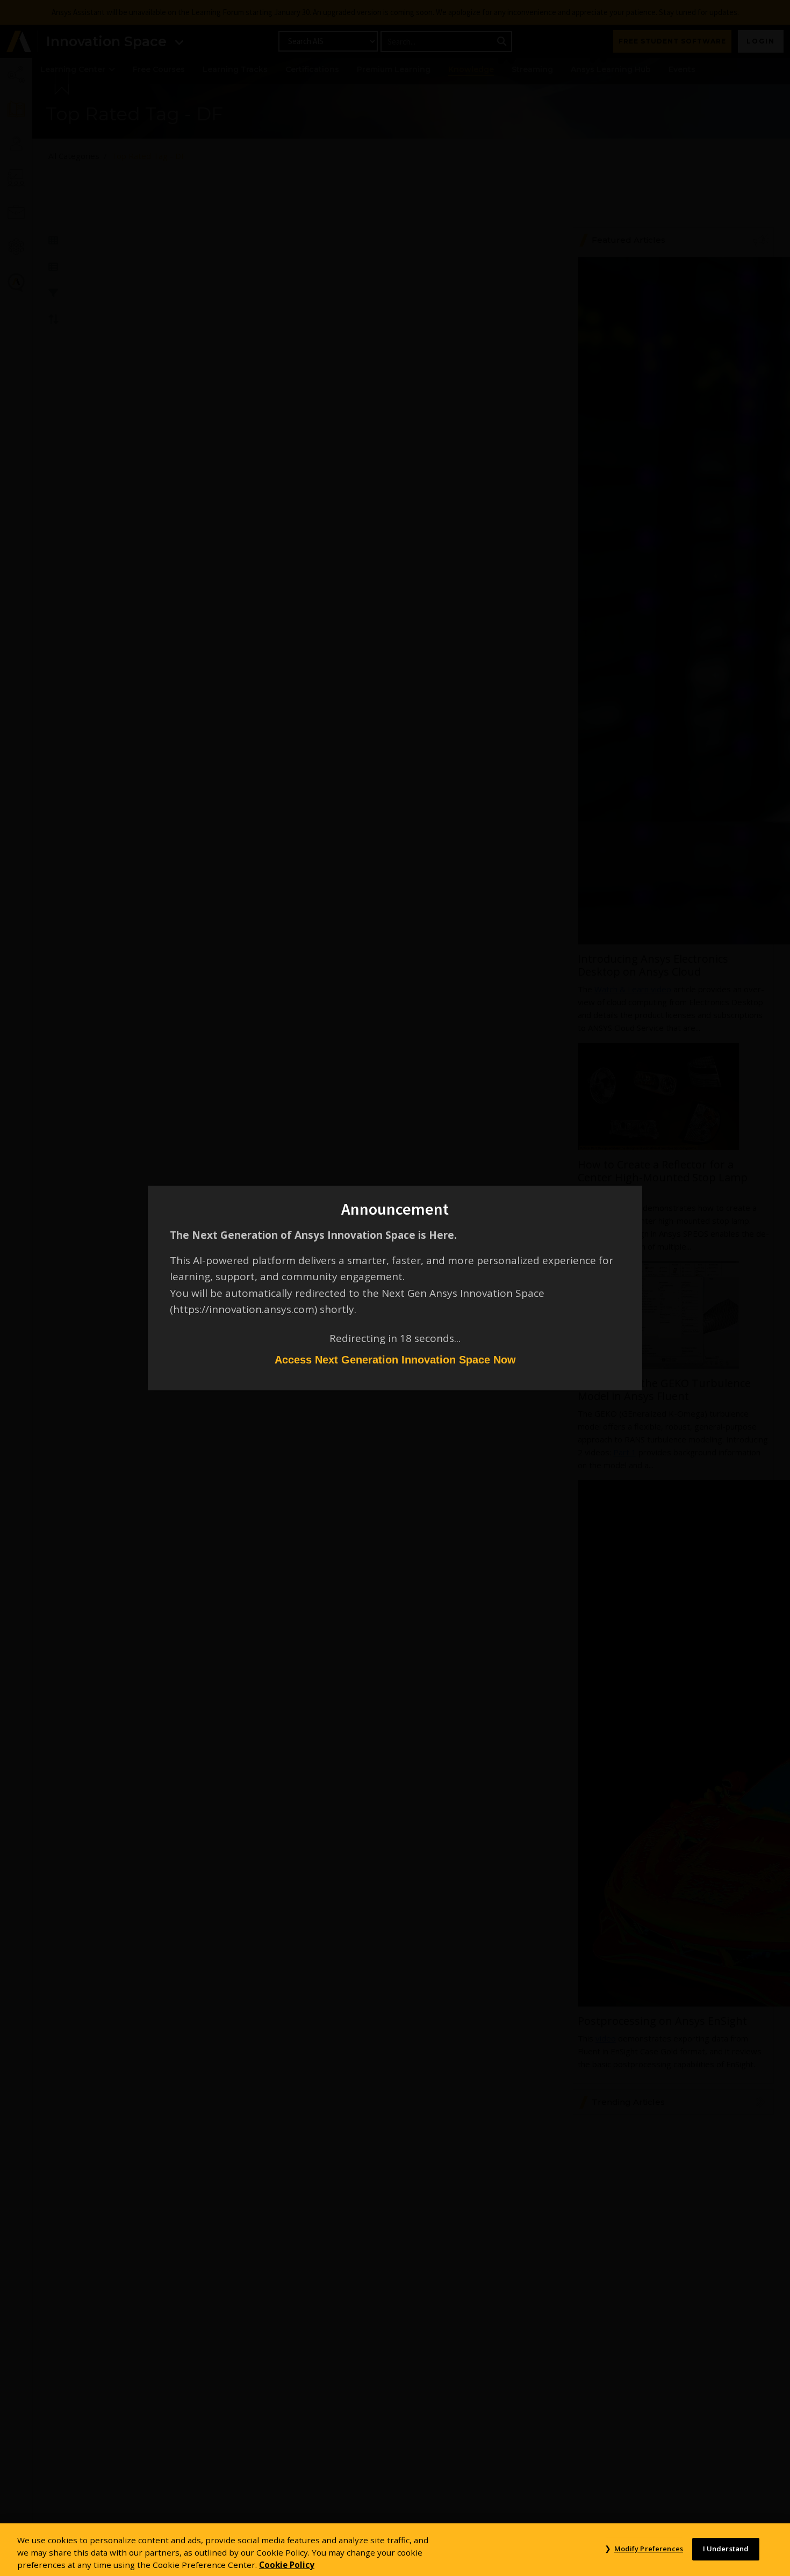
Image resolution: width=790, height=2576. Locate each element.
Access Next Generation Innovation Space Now (395, 1360)
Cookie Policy (287, 2564)
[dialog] (395, 1288)
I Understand (726, 2549)
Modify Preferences (648, 2549)
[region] (395, 2550)
